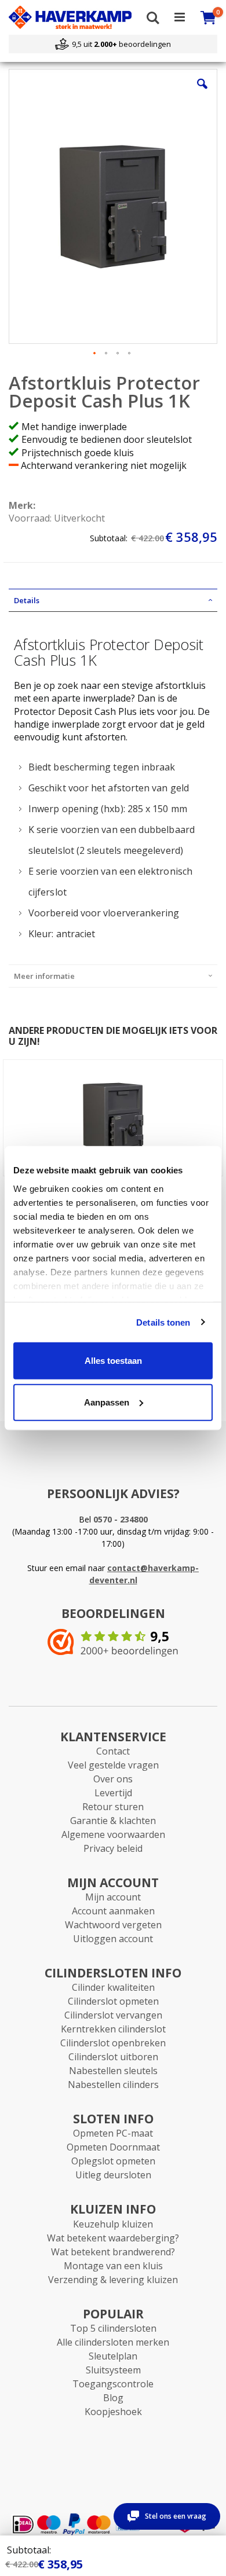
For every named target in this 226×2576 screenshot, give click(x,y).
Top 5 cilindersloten (113, 2328)
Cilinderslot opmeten (113, 2001)
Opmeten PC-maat (113, 2133)
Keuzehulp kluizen (113, 2224)
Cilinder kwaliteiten (113, 1987)
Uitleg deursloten (113, 2175)
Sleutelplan (113, 2356)
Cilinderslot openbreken (113, 2043)
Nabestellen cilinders (113, 2085)
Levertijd (113, 1793)
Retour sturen (113, 1807)
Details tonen (163, 1322)
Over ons (113, 1779)
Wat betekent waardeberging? (113, 2238)
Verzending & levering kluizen (113, 2280)
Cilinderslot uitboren (113, 2057)
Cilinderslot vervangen (113, 2015)
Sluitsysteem (113, 2370)
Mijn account (113, 1897)
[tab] (113, 600)
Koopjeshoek (113, 2412)
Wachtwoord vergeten (113, 1925)
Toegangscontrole (113, 2384)
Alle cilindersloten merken (113, 2342)
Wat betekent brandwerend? (113, 2252)
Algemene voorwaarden (113, 1834)
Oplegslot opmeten (113, 2161)
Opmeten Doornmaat (113, 2147)
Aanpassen (107, 1402)
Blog (113, 2398)
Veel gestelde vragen (113, 1765)
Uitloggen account (113, 1939)
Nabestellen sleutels (113, 2071)
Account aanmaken (113, 1911)
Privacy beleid (113, 1848)
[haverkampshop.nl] (70, 17)
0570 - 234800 (121, 1519)
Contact (113, 1751)
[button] (202, 93)
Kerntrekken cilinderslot (113, 2029)
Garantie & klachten (113, 1821)
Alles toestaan (113, 1361)
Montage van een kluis (113, 2266)
